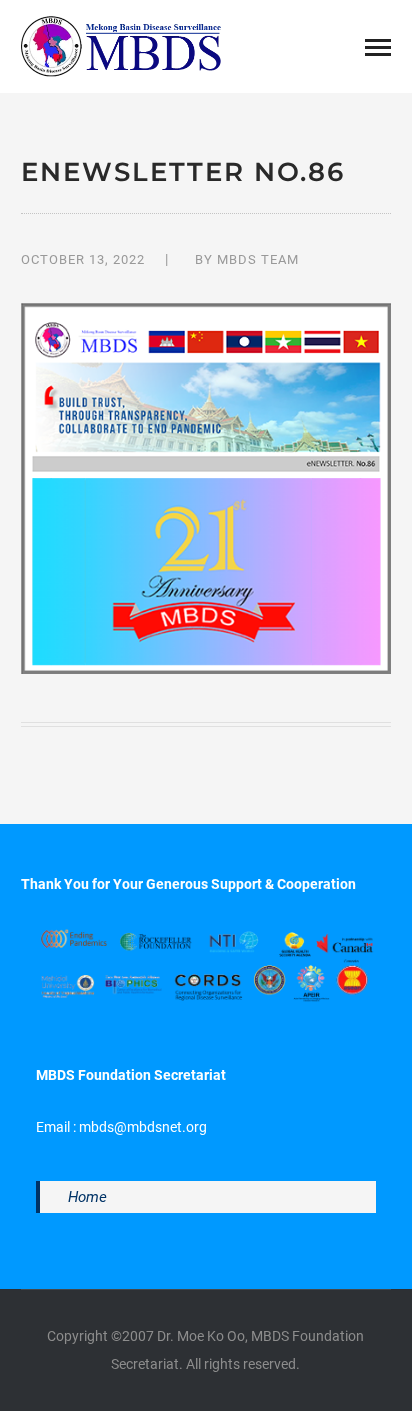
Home (87, 1197)
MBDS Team (258, 259)
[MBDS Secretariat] (121, 45)
